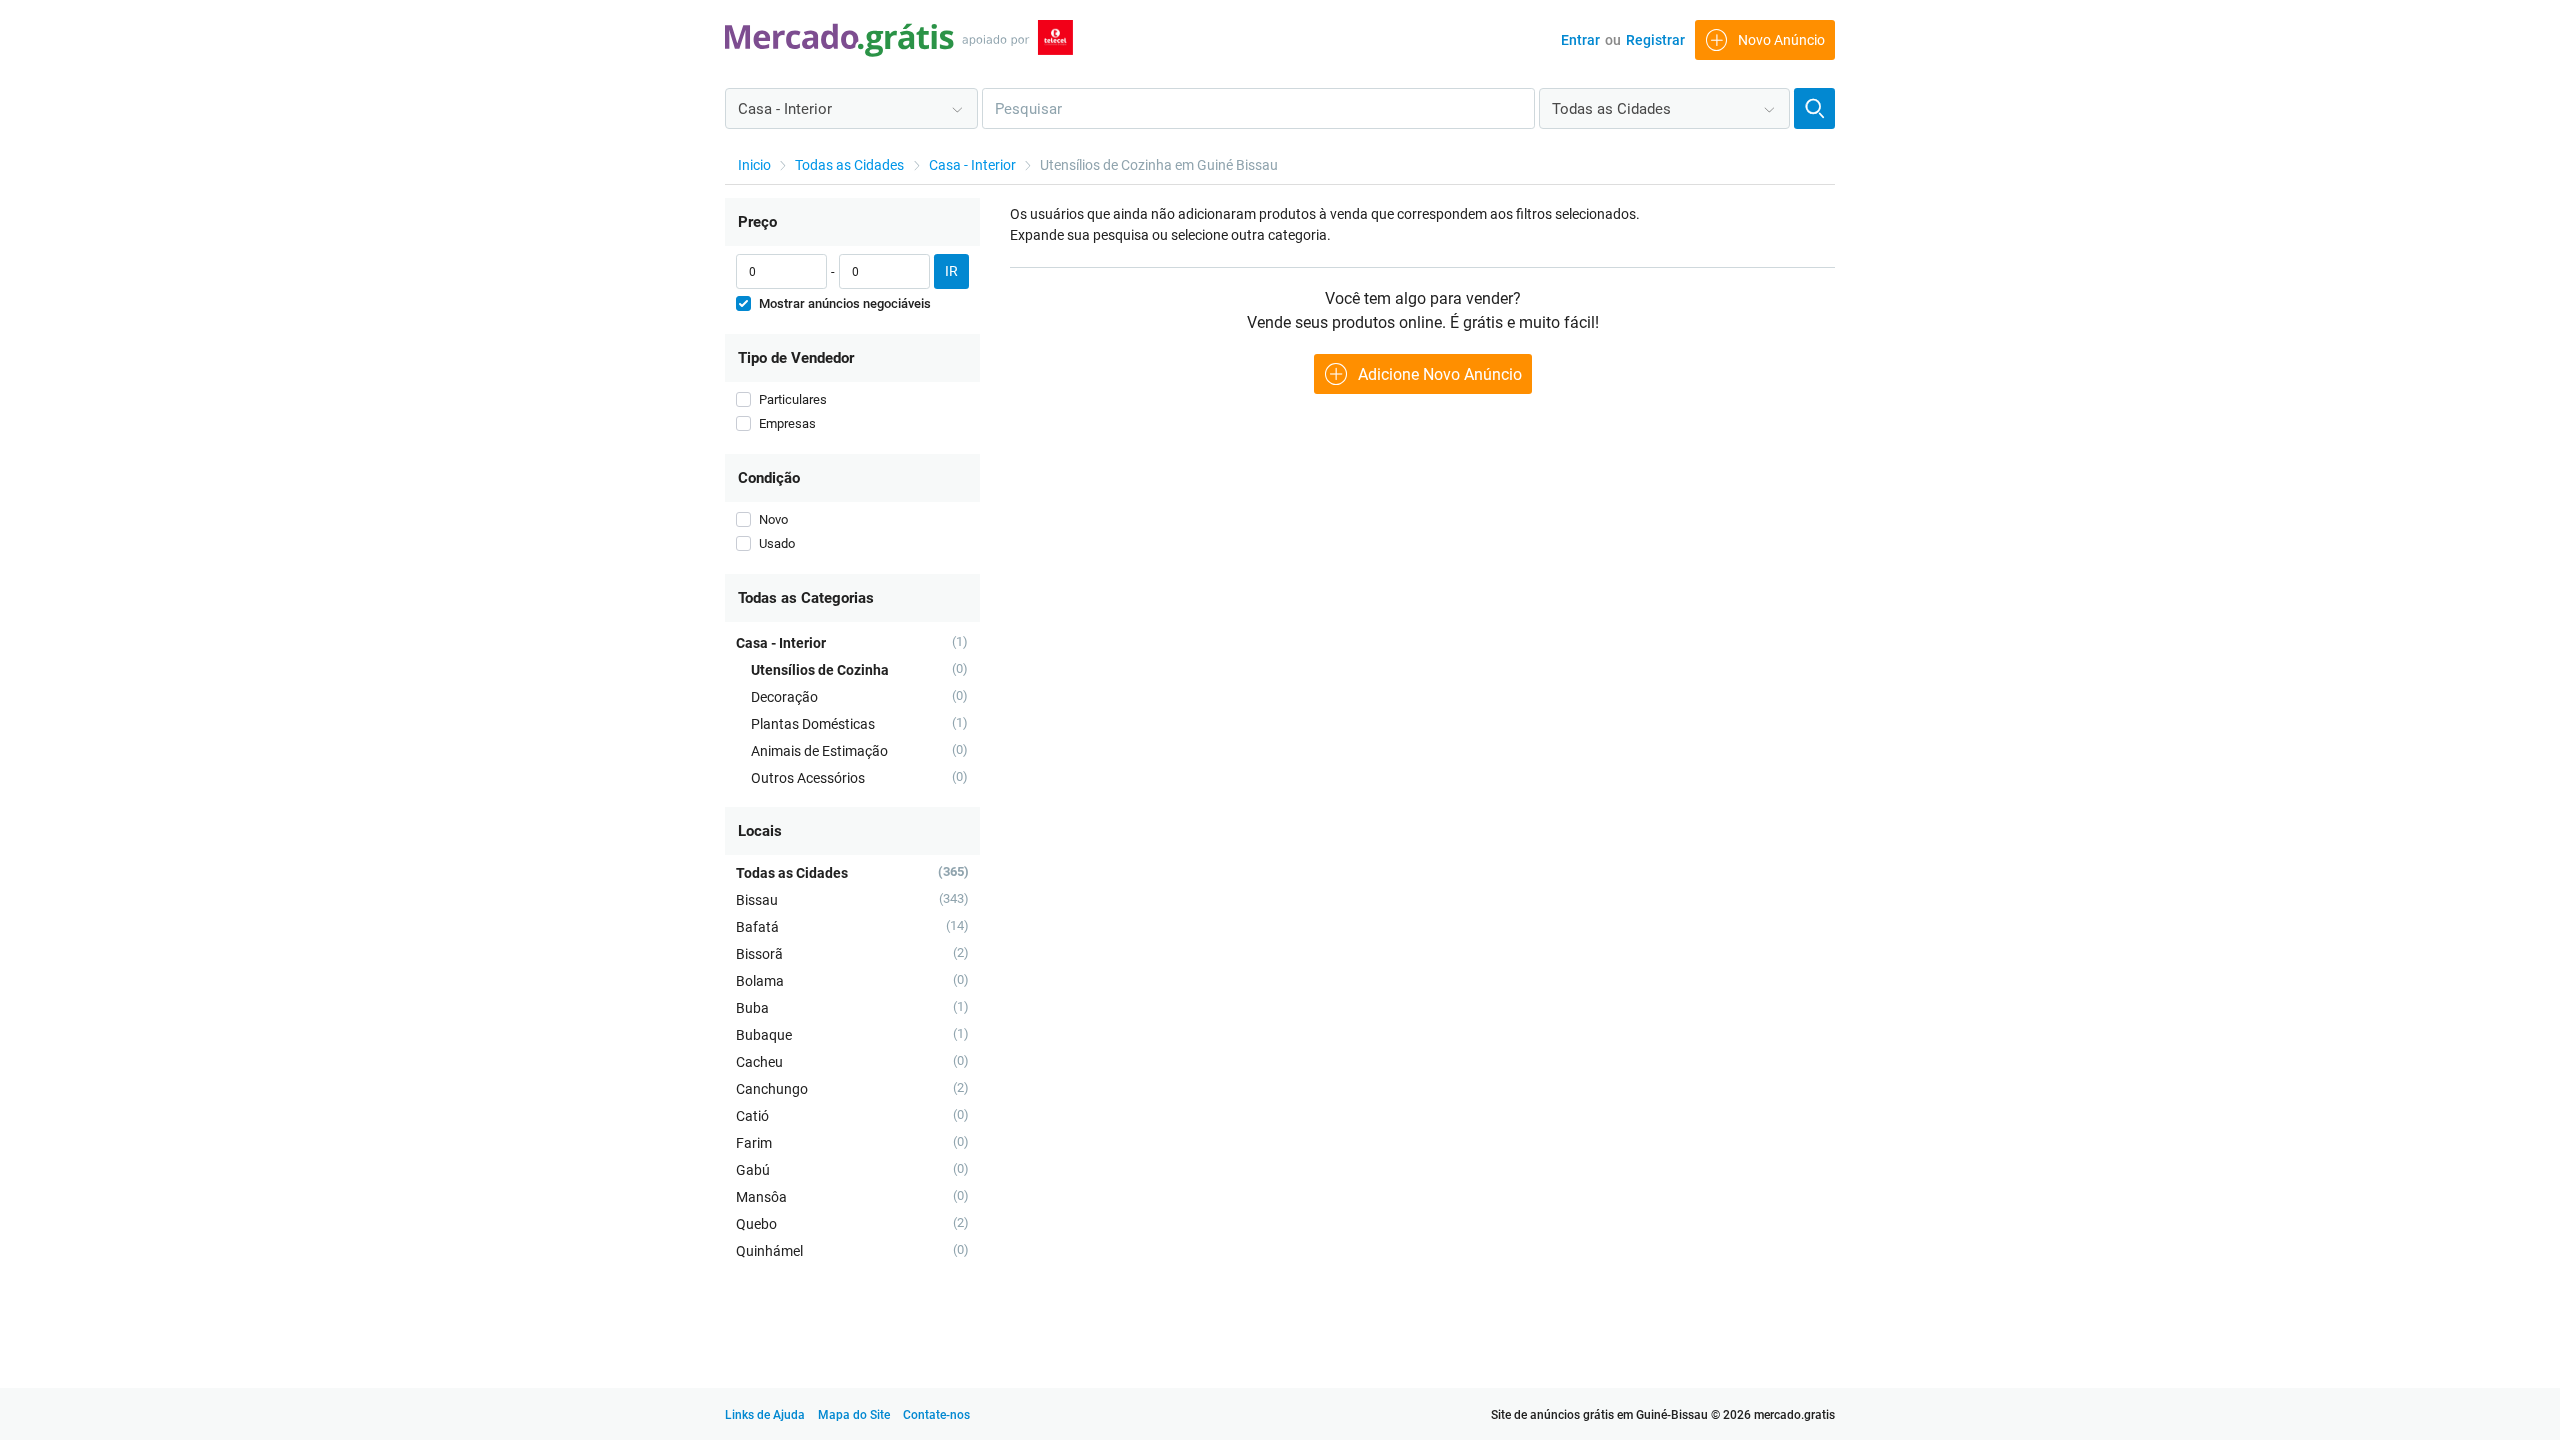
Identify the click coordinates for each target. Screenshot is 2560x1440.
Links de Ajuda (765, 1415)
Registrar (1655, 40)
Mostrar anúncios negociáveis (845, 303)
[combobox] (851, 108)
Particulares (793, 399)
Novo (773, 519)
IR (951, 271)
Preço (757, 222)
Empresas (787, 423)
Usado (777, 543)
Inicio (754, 165)
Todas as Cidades (849, 165)
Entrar (1580, 40)
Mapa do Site (855, 1415)
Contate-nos (936, 1415)
